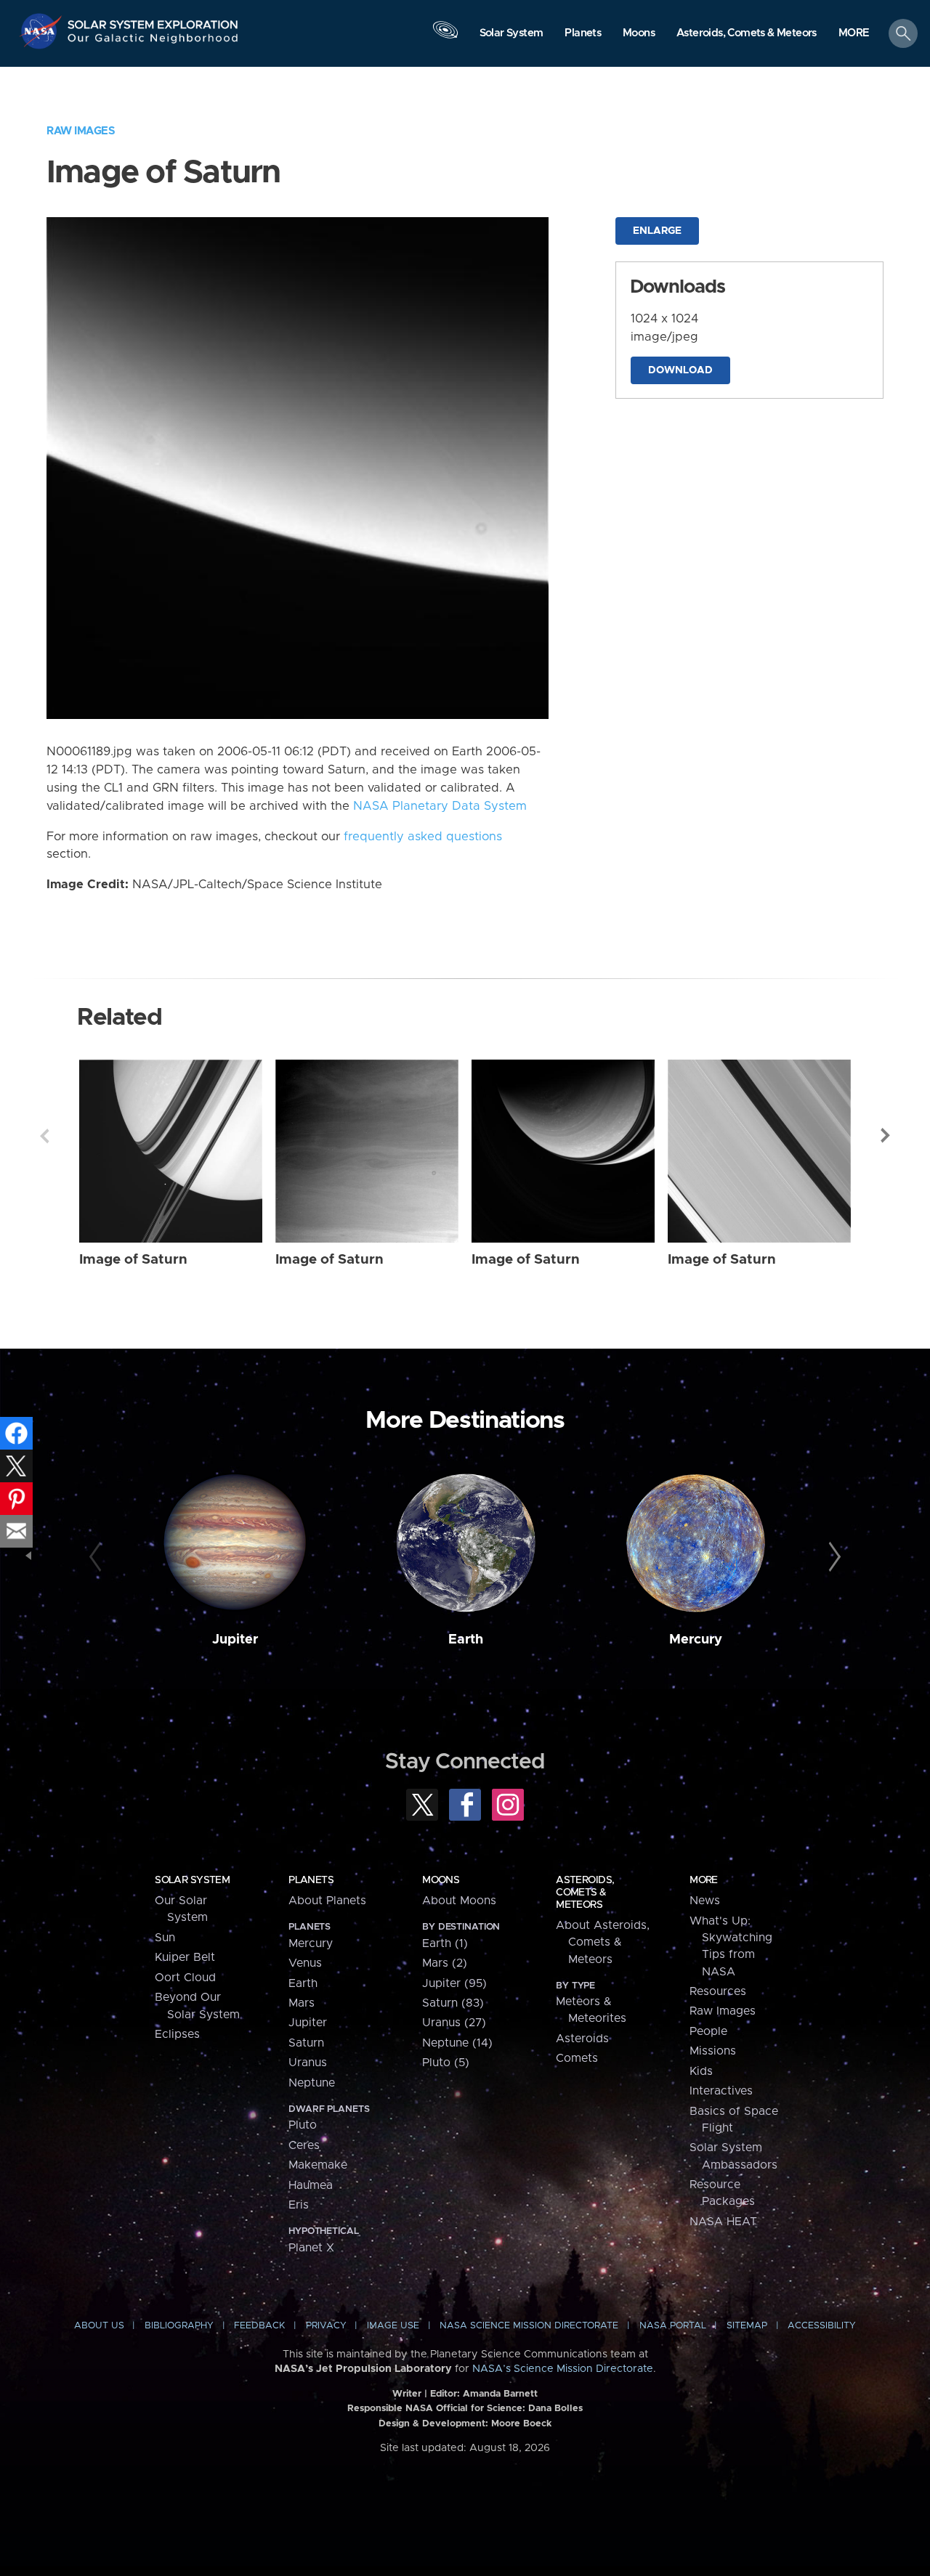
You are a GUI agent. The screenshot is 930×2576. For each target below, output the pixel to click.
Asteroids (582, 2039)
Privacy (326, 2326)
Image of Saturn (133, 1260)
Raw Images (81, 131)
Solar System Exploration (153, 21)
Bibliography (179, 2326)
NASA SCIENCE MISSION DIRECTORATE (529, 2326)
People (708, 2031)
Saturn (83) (453, 2003)
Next (886, 1136)
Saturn (306, 2043)
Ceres (304, 2145)
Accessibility (822, 2326)
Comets (577, 2058)
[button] (854, 34)
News (705, 1901)
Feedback (259, 2326)
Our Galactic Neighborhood (153, 42)
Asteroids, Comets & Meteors (585, 1893)
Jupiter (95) (454, 1983)
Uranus (308, 2063)
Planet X (311, 2248)
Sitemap (747, 2326)
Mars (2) (445, 1963)
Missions (713, 2051)
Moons (441, 1880)
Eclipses (177, 2034)
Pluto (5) (446, 2063)
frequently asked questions (423, 837)
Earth (466, 1640)
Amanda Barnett (500, 2394)
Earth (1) (445, 1943)
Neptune (312, 2083)
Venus (305, 1963)
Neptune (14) (457, 2043)
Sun (165, 1938)
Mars (302, 2003)
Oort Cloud (185, 1978)
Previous (44, 1136)
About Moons (459, 1901)
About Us (99, 2326)
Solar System (192, 1880)
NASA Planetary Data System (440, 806)
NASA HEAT (723, 2222)
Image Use (393, 2326)
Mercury (696, 1640)
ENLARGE (657, 231)
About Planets (327, 1901)
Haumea (311, 2185)
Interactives (721, 2091)
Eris (299, 2205)
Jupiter (235, 1640)
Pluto (303, 2125)
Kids (701, 2071)
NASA (43, 31)
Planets (311, 1880)
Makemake (318, 2165)
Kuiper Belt (185, 1957)
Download (680, 370)
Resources (718, 1991)
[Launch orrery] (445, 37)
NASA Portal (673, 2326)
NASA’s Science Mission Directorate (563, 2369)
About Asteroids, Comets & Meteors (603, 1942)
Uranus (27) (454, 2023)
